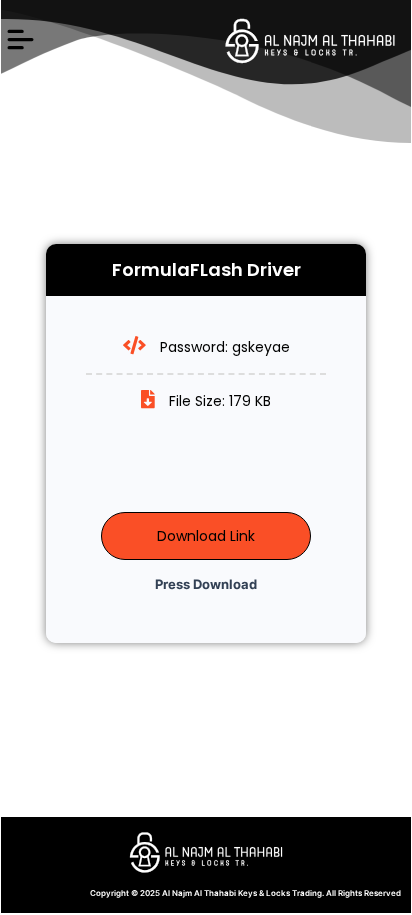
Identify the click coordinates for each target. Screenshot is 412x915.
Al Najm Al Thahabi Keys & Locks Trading (242, 893)
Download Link (206, 536)
